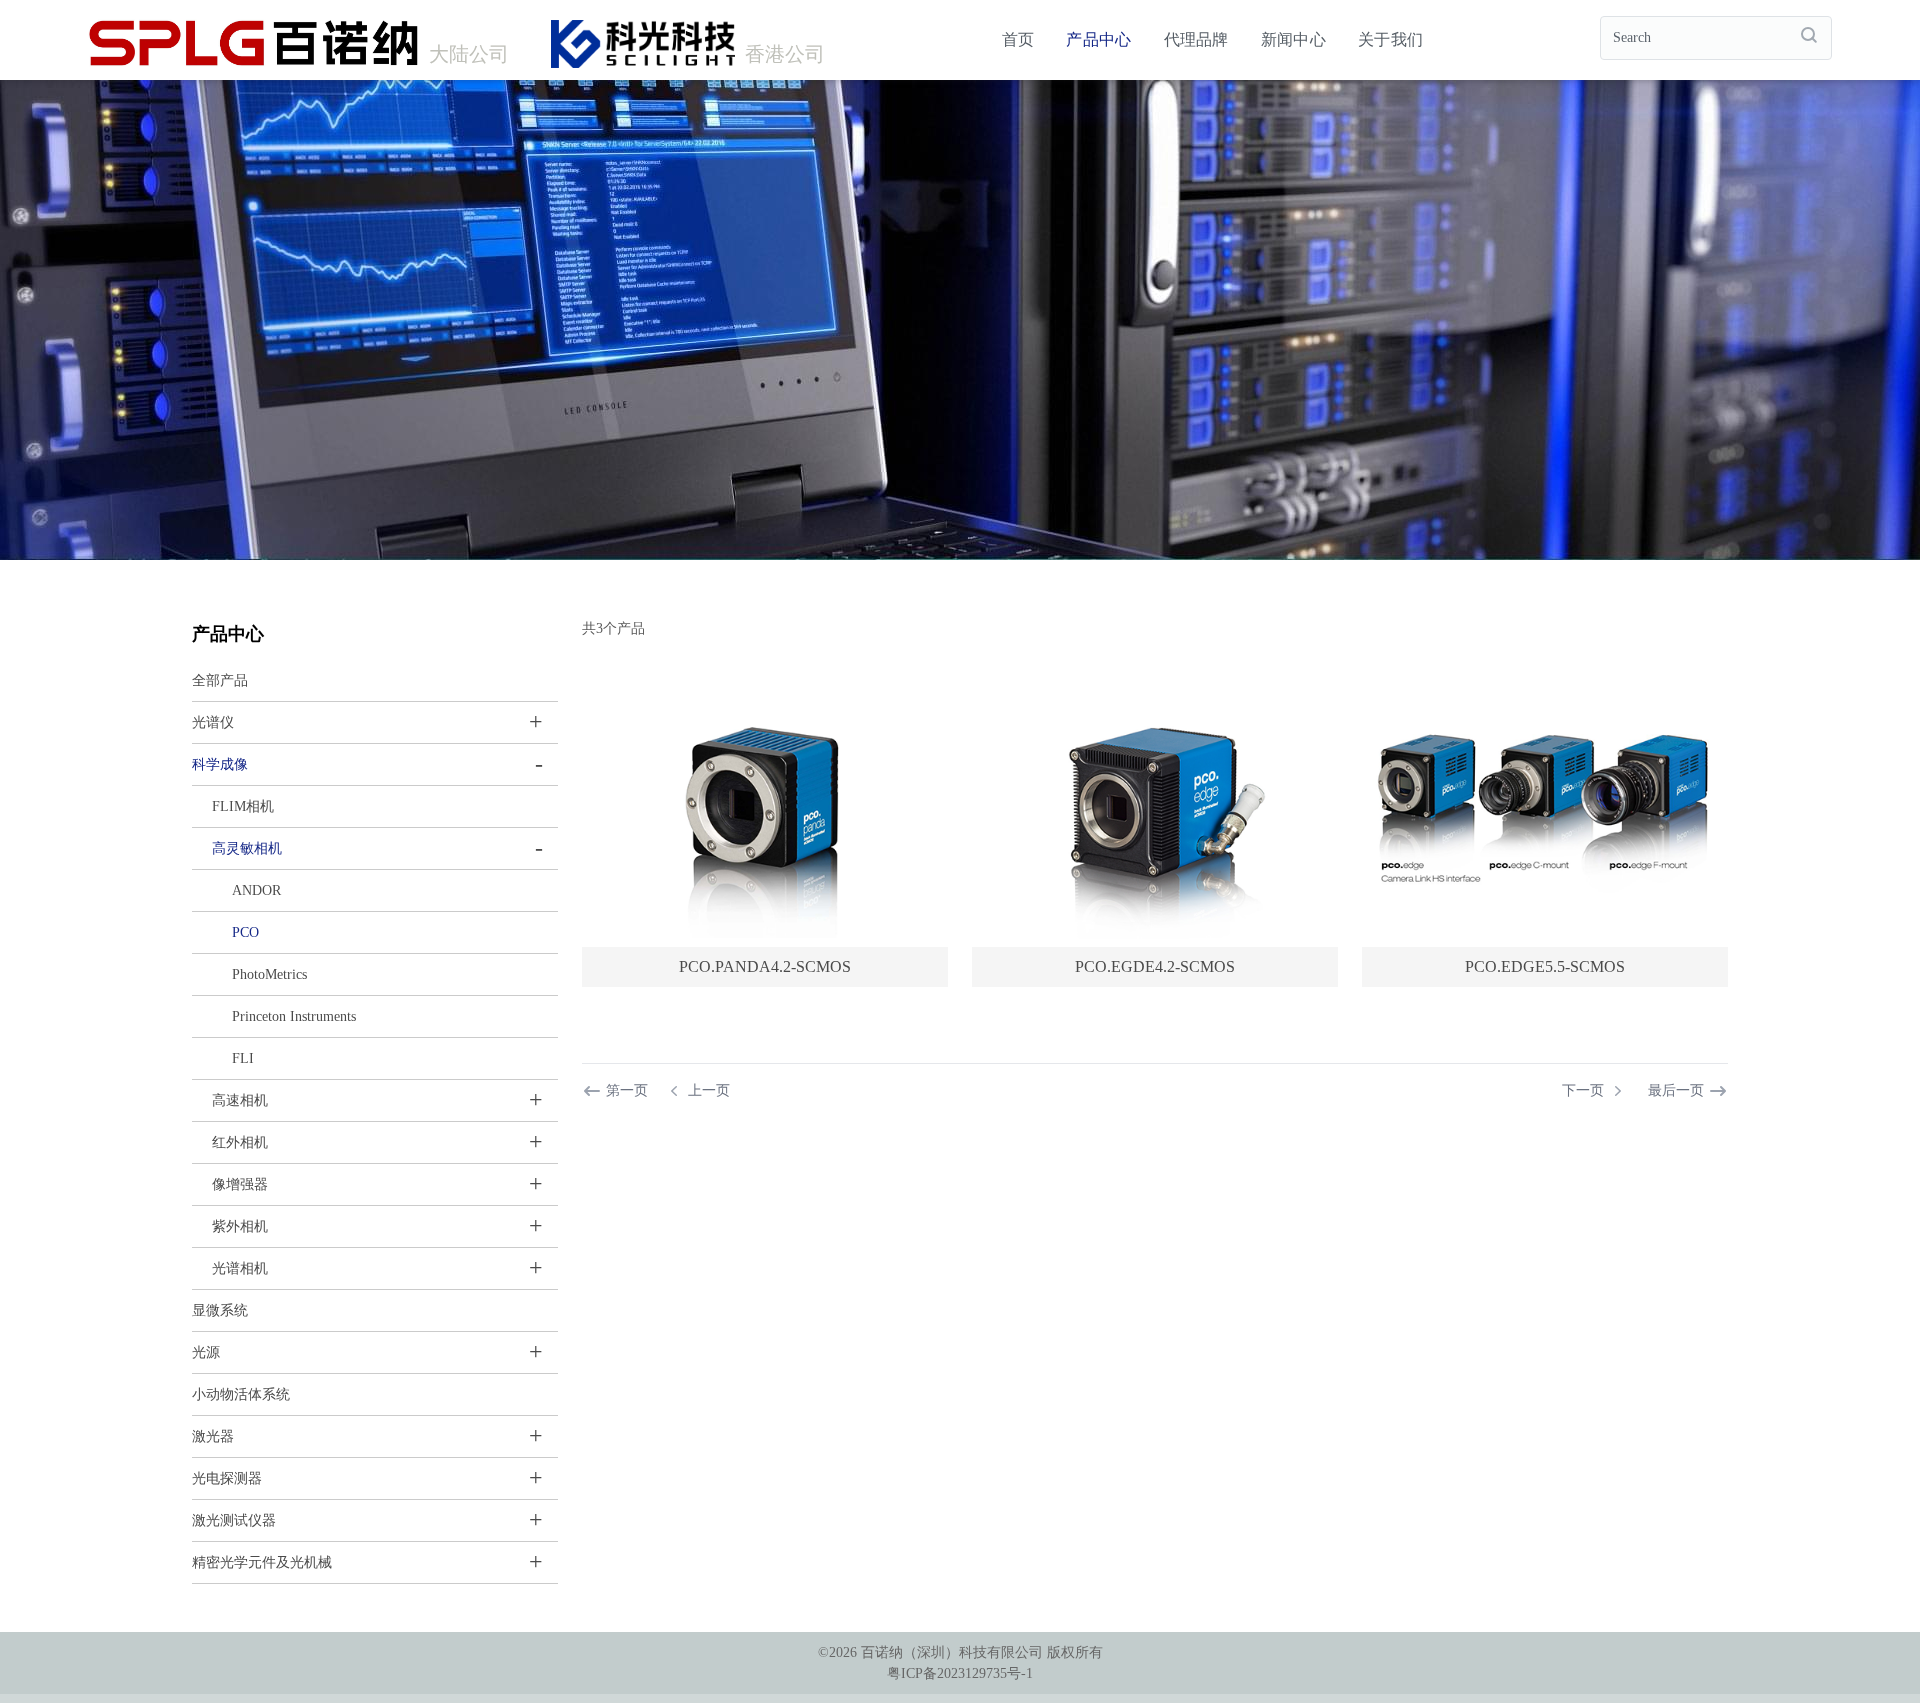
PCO (245, 932)
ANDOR (256, 890)
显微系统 (220, 1310)
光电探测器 (227, 1478)
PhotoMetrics (269, 974)
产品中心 (1098, 39)
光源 (206, 1352)
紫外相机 (240, 1226)
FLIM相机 (243, 806)
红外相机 (240, 1142)
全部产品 (220, 680)
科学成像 (220, 764)
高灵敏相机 (247, 848)
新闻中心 (1293, 39)
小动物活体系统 (241, 1394)
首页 (1018, 39)
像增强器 (240, 1184)
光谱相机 (240, 1268)
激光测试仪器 (234, 1520)
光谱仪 (213, 722)
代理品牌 (1196, 39)
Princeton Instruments (294, 1016)
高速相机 (240, 1100)
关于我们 (1390, 39)
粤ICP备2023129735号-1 (960, 1673)
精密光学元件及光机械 (262, 1562)
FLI (243, 1058)
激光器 (213, 1436)
